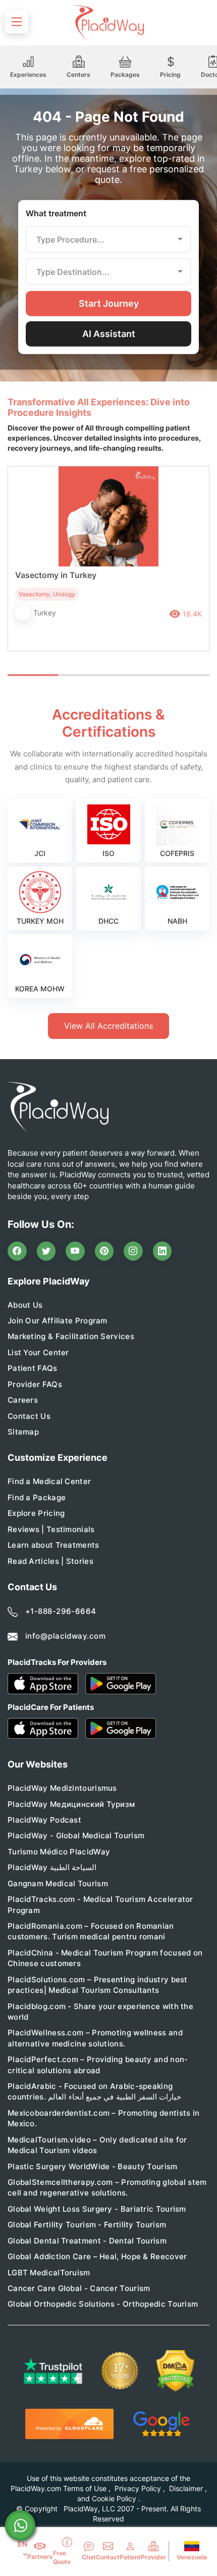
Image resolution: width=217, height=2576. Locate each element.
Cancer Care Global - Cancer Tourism (79, 2288)
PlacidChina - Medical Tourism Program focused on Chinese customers (105, 1958)
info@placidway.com (65, 1636)
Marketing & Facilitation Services (71, 1336)
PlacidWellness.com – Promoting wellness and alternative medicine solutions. (95, 2038)
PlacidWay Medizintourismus (62, 1788)
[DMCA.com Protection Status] (175, 2371)
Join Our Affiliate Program (58, 1321)
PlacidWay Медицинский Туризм (71, 1804)
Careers (23, 1400)
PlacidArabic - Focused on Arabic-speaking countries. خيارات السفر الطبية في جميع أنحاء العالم (94, 2091)
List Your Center (38, 1352)
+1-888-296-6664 (61, 1611)
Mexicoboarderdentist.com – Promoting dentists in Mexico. (103, 2118)
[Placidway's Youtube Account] (75, 1251)
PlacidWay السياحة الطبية (52, 1867)
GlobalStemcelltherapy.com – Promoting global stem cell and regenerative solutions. (107, 2187)
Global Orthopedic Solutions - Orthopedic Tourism (103, 2304)
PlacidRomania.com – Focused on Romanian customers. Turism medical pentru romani (91, 1931)
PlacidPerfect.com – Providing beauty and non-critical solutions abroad (98, 2065)
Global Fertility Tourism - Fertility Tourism (87, 2225)
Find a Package (37, 1497)
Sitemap (23, 1432)
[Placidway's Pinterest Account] (104, 1251)
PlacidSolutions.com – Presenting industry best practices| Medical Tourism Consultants (98, 1985)
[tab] (83, 675)
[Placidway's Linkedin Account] (162, 1251)
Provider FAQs (35, 1384)
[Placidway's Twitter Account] (46, 1251)
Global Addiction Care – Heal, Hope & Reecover (97, 2256)
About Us (25, 1305)
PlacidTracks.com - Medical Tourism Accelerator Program (100, 1904)
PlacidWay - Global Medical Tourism (76, 1835)
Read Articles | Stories (50, 1561)
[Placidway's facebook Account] (17, 1251)
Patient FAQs (33, 1368)
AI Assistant (109, 333)
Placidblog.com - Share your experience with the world (100, 2012)
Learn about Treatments (53, 1545)
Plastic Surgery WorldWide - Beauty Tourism (93, 2166)
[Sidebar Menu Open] (17, 22)
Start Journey (109, 303)
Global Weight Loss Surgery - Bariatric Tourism (97, 2209)
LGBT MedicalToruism (49, 2273)
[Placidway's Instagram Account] (133, 1251)
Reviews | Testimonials (51, 1529)
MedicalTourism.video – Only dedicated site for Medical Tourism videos (97, 2145)
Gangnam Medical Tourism (58, 1883)
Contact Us (29, 1416)
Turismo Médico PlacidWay (59, 1852)
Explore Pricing (36, 1513)
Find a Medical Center (49, 1481)
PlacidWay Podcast (44, 1820)
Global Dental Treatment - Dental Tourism (87, 2241)
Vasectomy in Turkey (56, 575)
